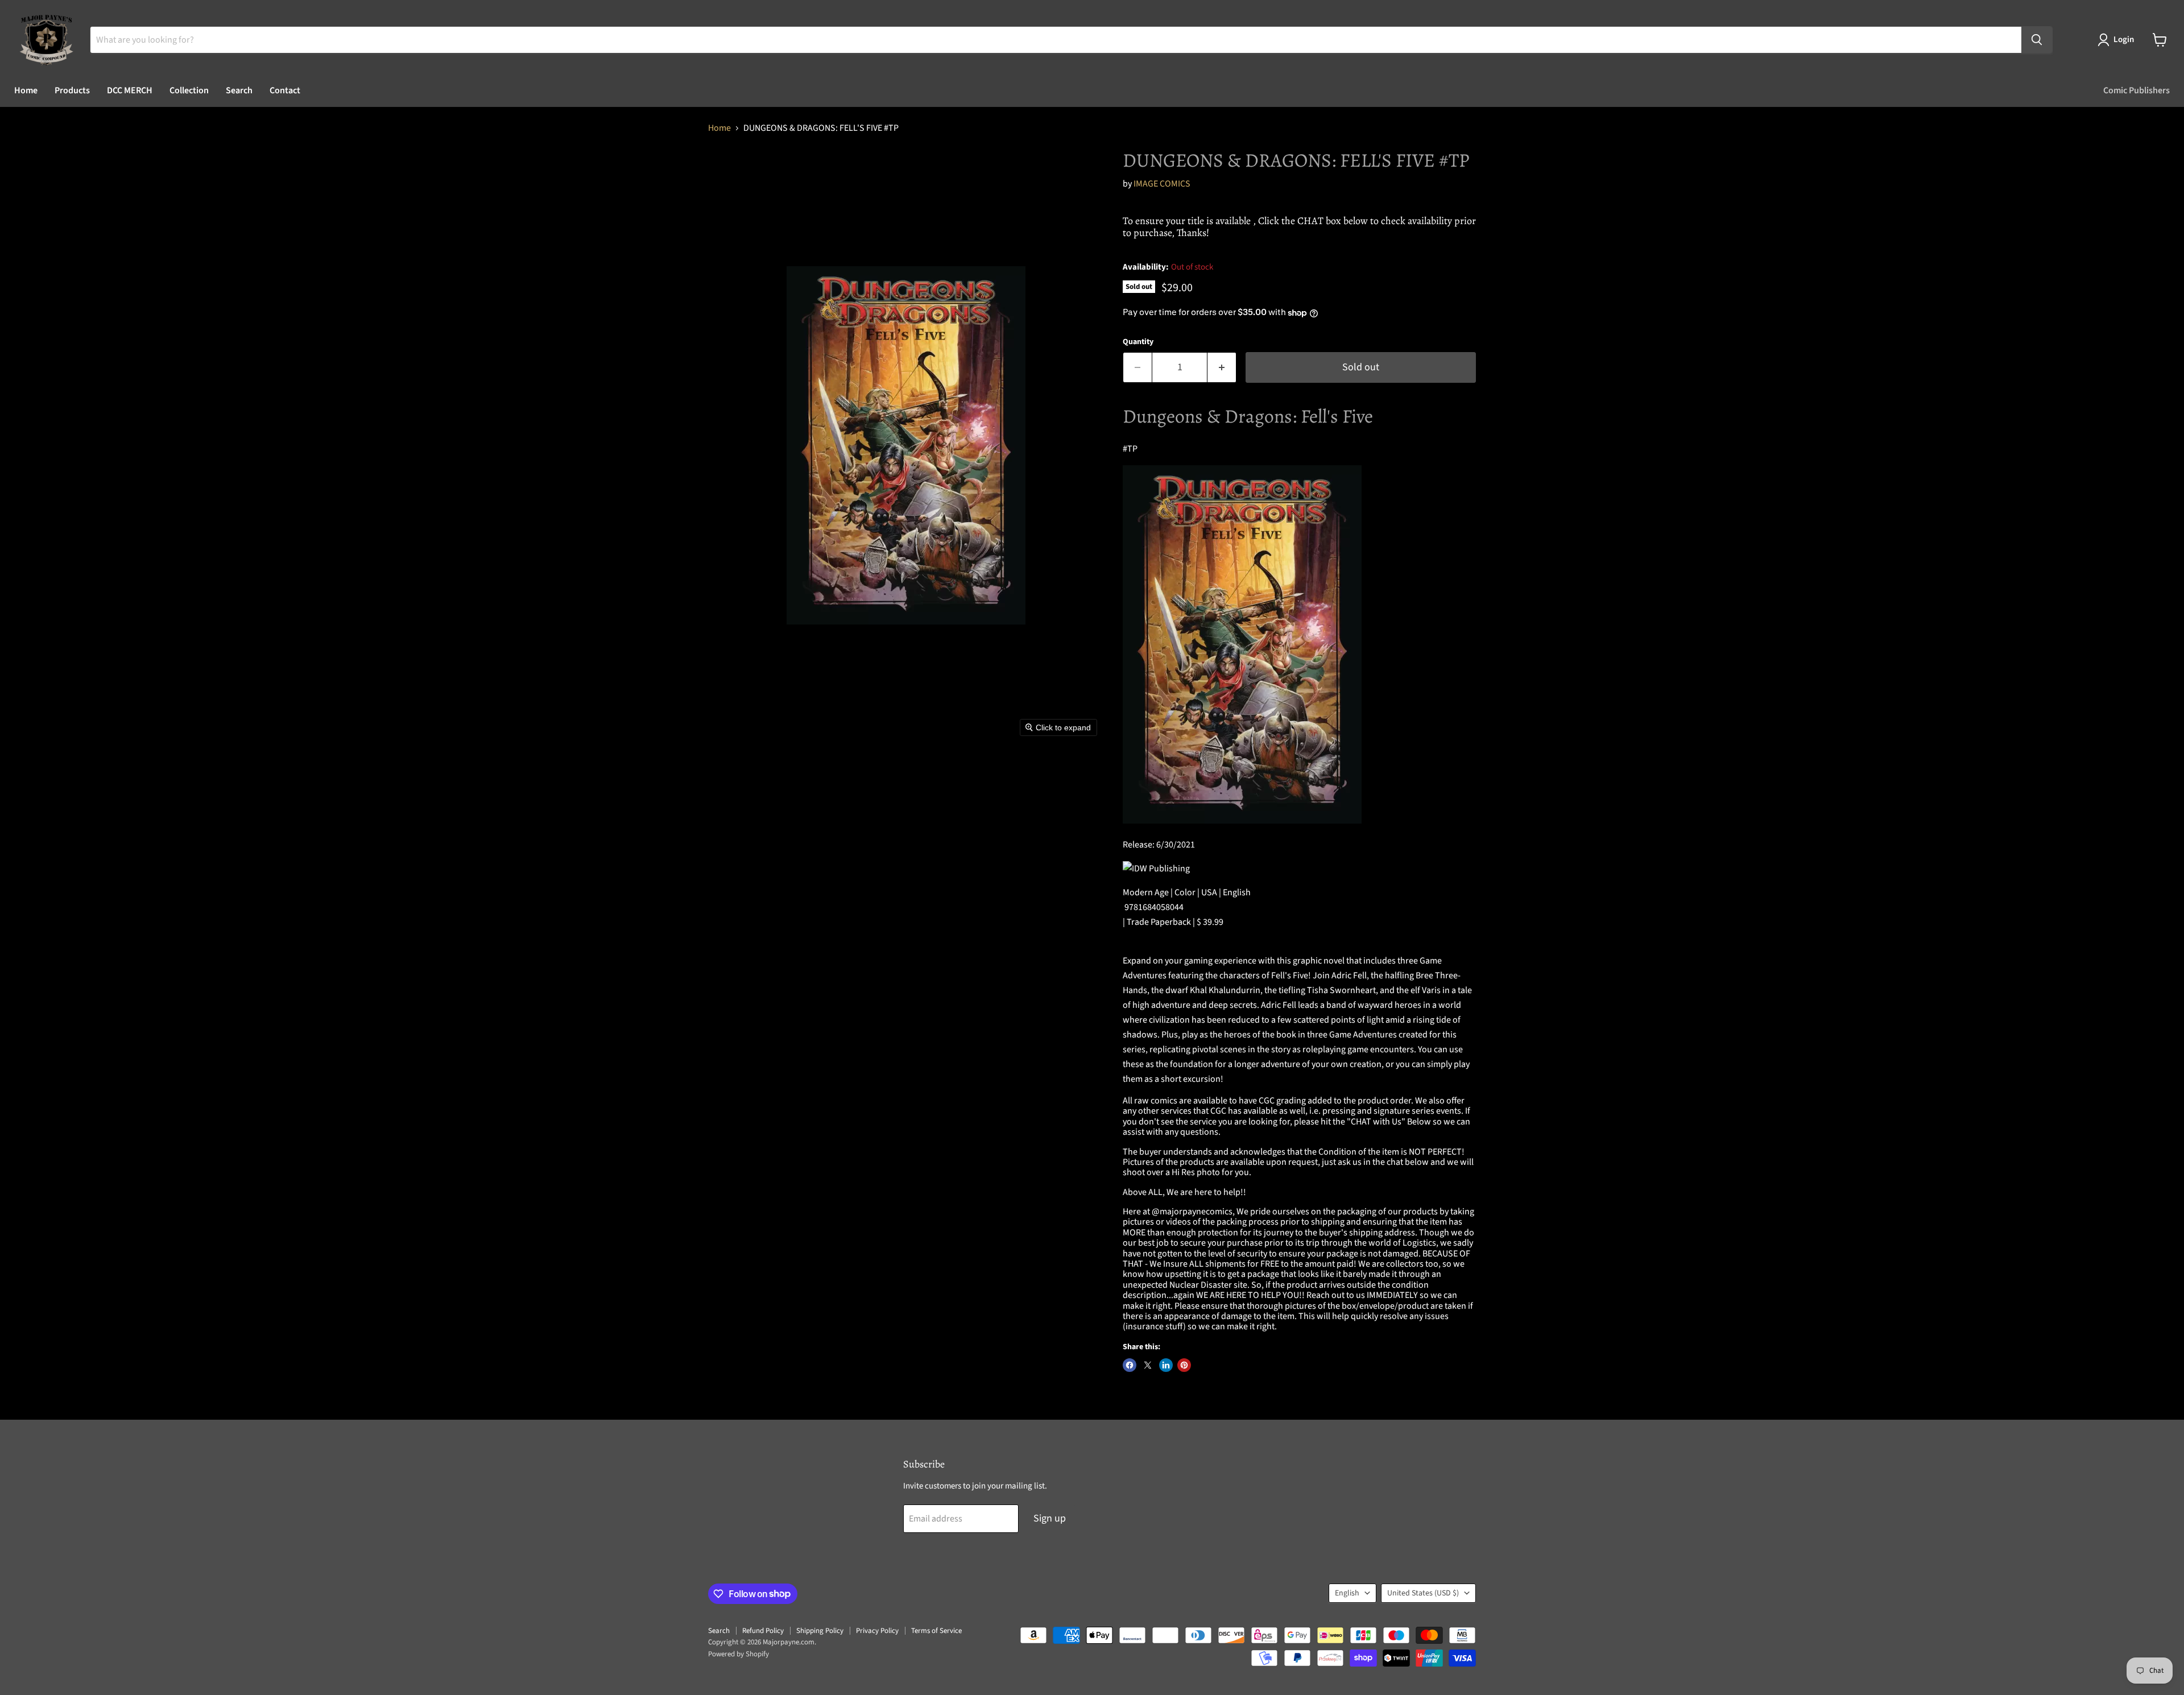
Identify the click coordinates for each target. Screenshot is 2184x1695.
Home (26, 90)
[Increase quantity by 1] (1222, 368)
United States (1423, 1593)
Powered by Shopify (739, 1654)
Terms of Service (936, 1631)
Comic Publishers (2137, 90)
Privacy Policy (877, 1631)
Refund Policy (763, 1631)
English (1347, 1593)
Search (239, 90)
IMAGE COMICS (1162, 184)
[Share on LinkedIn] (1166, 1365)
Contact (285, 90)
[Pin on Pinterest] (1184, 1365)
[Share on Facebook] (1130, 1365)
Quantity (1138, 342)
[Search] (2037, 40)
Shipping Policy (820, 1631)
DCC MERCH (130, 90)
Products (72, 90)
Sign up (1050, 1518)
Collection (189, 90)
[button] (2118, 40)
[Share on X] (1148, 1365)
